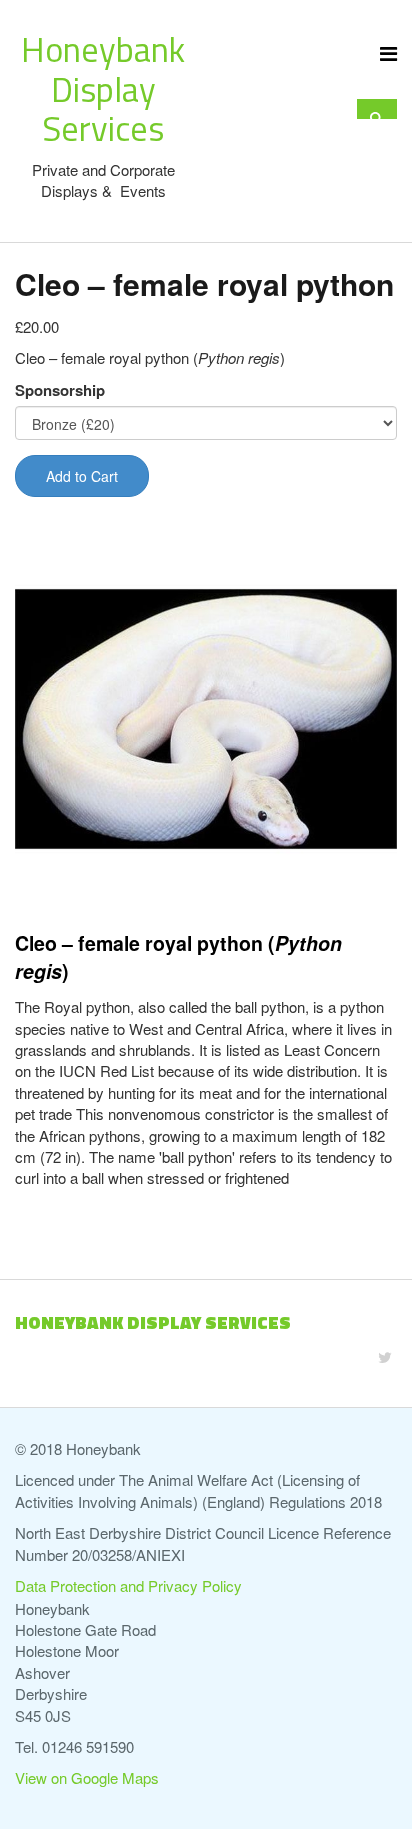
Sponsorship (60, 390)
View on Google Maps (87, 1777)
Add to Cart (82, 476)
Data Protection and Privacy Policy (128, 1585)
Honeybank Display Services (103, 88)
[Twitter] (385, 1356)
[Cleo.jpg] (206, 719)
